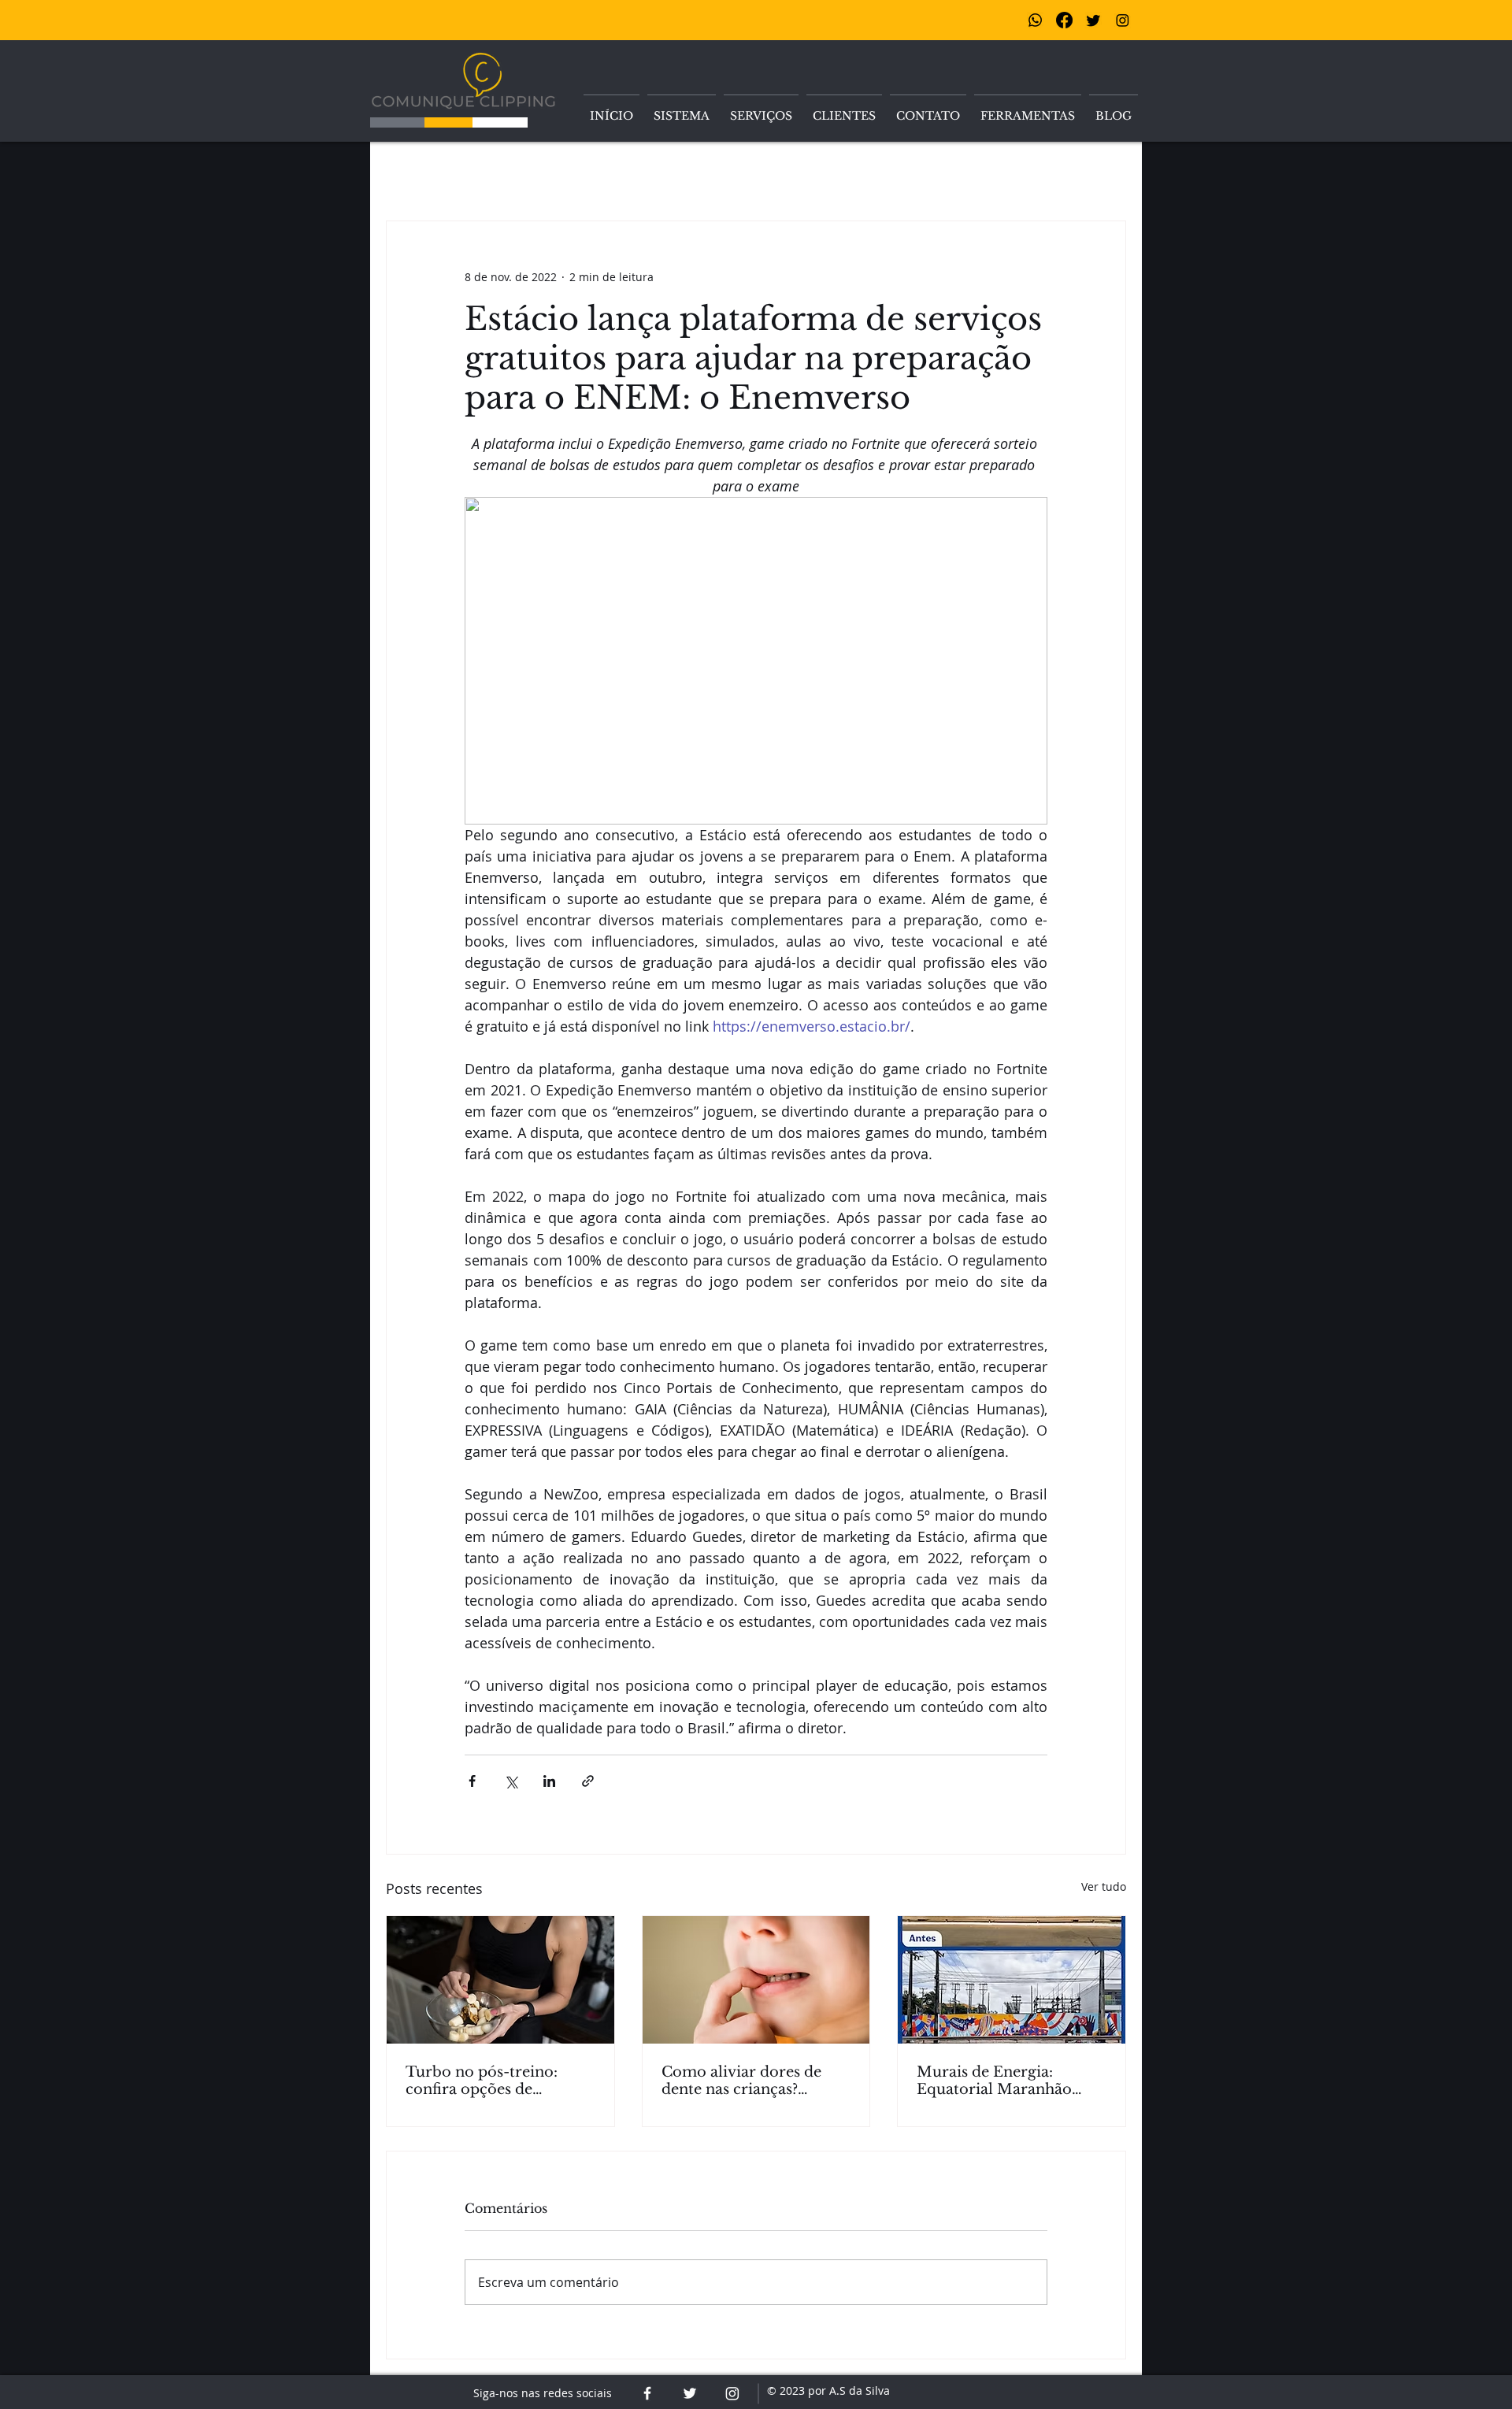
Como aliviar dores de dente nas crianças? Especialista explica (741, 2081)
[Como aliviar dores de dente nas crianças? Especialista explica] (756, 1980)
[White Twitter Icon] (690, 2393)
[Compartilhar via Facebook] (472, 1781)
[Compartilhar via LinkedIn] (549, 1781)
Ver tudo (1104, 1886)
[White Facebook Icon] (647, 2393)
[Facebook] (1064, 20)
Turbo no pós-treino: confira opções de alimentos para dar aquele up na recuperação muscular (499, 2081)
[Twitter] (1093, 20)
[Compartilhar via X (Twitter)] (511, 1781)
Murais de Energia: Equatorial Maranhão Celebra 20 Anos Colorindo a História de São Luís (1002, 2081)
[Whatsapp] (1035, 20)
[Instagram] (1123, 20)
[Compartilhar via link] (588, 1781)
